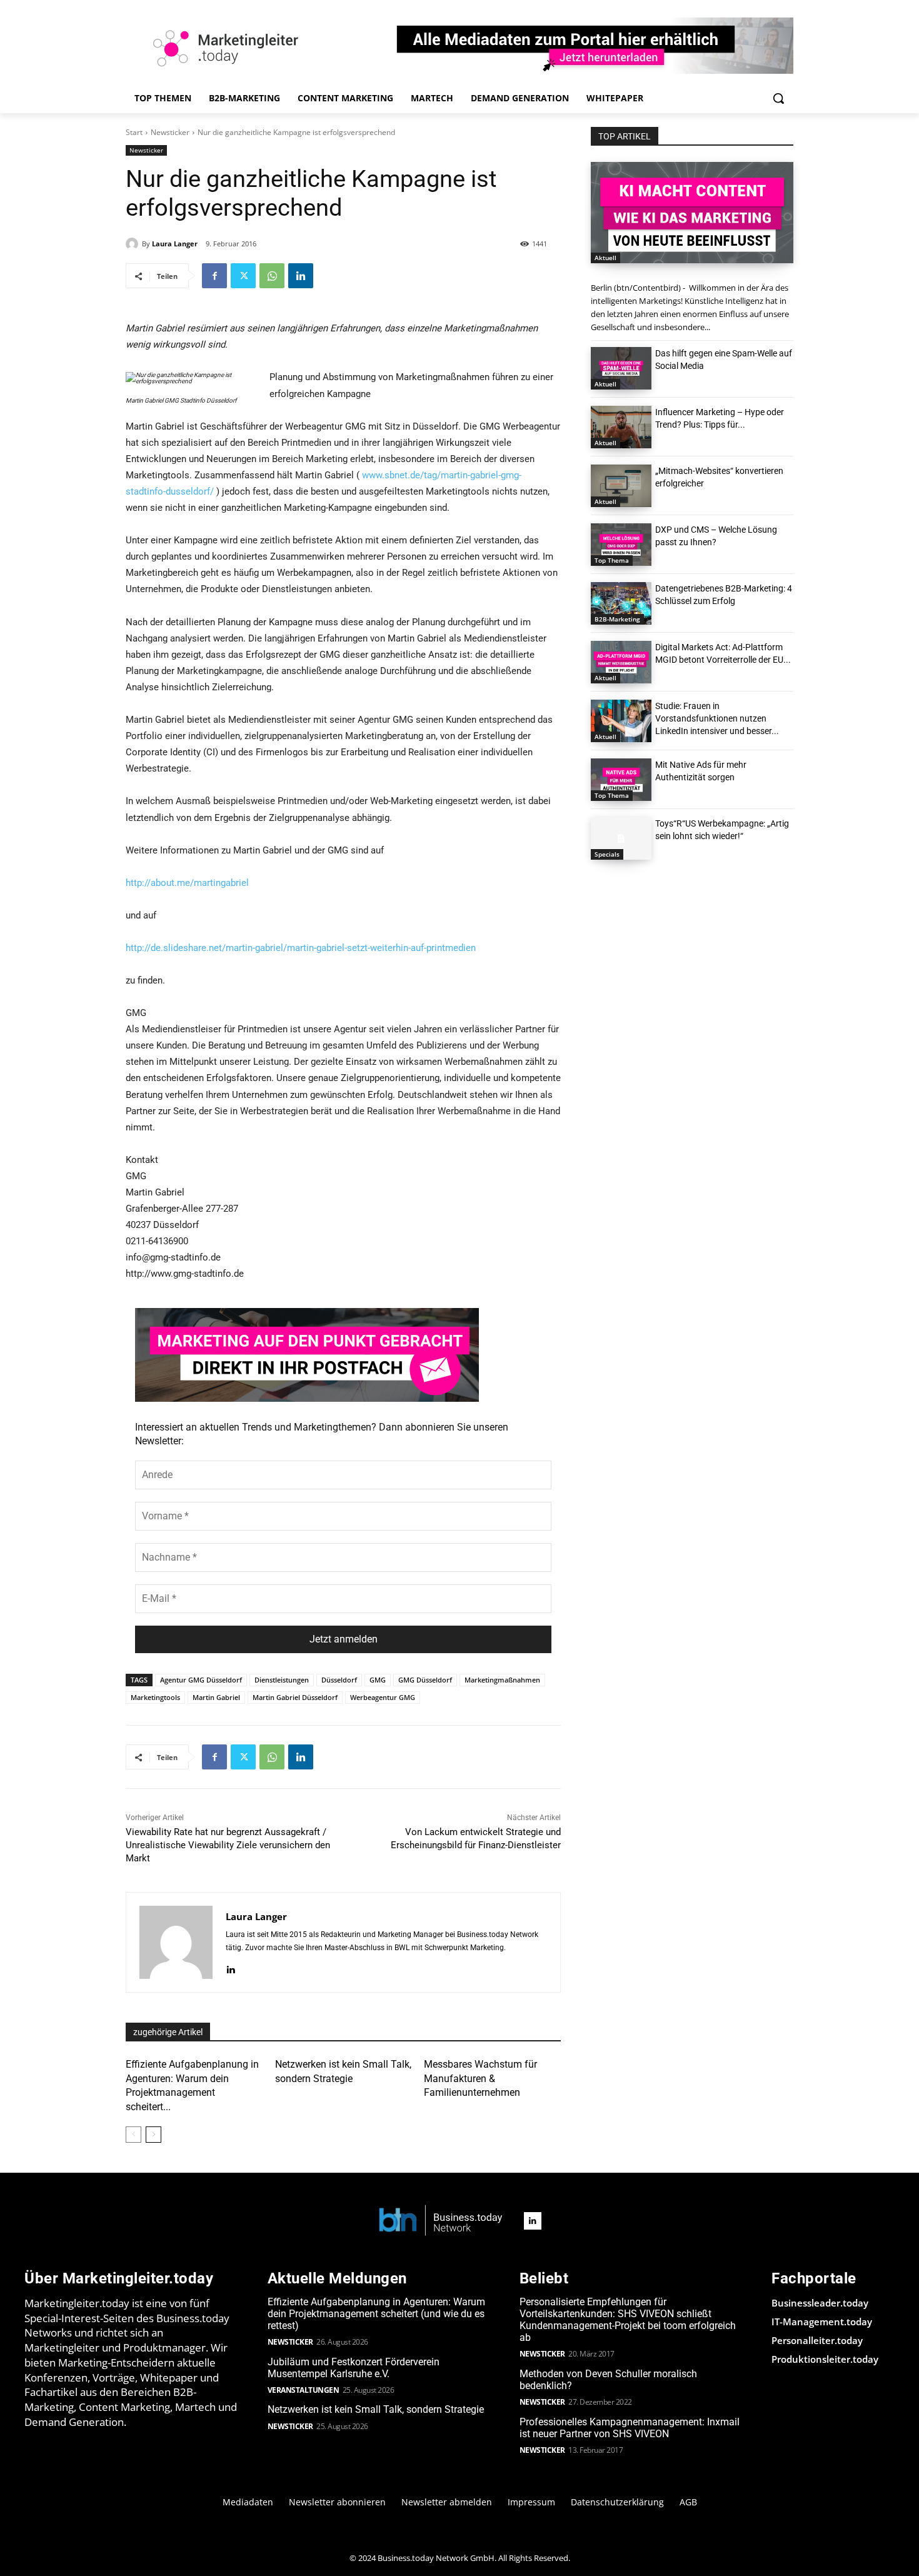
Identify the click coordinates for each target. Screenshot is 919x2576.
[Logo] (441, 2221)
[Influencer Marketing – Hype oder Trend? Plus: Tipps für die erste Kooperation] (621, 427)
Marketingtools (155, 1697)
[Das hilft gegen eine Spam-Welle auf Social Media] (621, 368)
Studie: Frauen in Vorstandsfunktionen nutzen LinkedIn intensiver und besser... (717, 718)
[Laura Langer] (134, 244)
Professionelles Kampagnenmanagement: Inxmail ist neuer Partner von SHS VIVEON (630, 2428)
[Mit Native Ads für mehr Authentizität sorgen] (621, 780)
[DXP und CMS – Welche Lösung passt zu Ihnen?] (621, 545)
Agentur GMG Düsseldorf (201, 1680)
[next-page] (153, 2135)
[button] (778, 98)
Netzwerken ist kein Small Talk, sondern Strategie (376, 2409)
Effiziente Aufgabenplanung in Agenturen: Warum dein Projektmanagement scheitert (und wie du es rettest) (376, 2314)
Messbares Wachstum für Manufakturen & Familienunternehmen (480, 2078)
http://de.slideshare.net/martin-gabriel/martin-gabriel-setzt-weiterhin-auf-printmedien (301, 948)
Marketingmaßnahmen (502, 1680)
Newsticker (170, 132)
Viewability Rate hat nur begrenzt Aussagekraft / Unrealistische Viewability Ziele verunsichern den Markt (228, 1845)
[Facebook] (214, 276)
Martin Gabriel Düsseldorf (295, 1697)
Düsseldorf (339, 1680)
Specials (607, 854)
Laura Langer (175, 244)
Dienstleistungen (282, 1680)
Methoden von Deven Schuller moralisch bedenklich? (608, 2380)
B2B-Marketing (617, 619)
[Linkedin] (301, 276)
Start (134, 132)
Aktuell (605, 258)
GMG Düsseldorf (425, 1680)
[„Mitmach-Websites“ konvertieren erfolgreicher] (621, 486)
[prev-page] (133, 2135)
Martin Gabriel (216, 1697)
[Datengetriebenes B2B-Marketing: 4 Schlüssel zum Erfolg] (621, 603)
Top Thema (612, 560)
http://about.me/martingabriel (187, 883)
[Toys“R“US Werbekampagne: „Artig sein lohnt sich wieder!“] (621, 838)
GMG (378, 1680)
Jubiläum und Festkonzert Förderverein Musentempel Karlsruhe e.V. (354, 2368)
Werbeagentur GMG (383, 1697)
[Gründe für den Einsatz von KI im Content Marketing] (692, 213)
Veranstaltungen (304, 2390)
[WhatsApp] (272, 276)
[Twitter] (243, 276)
